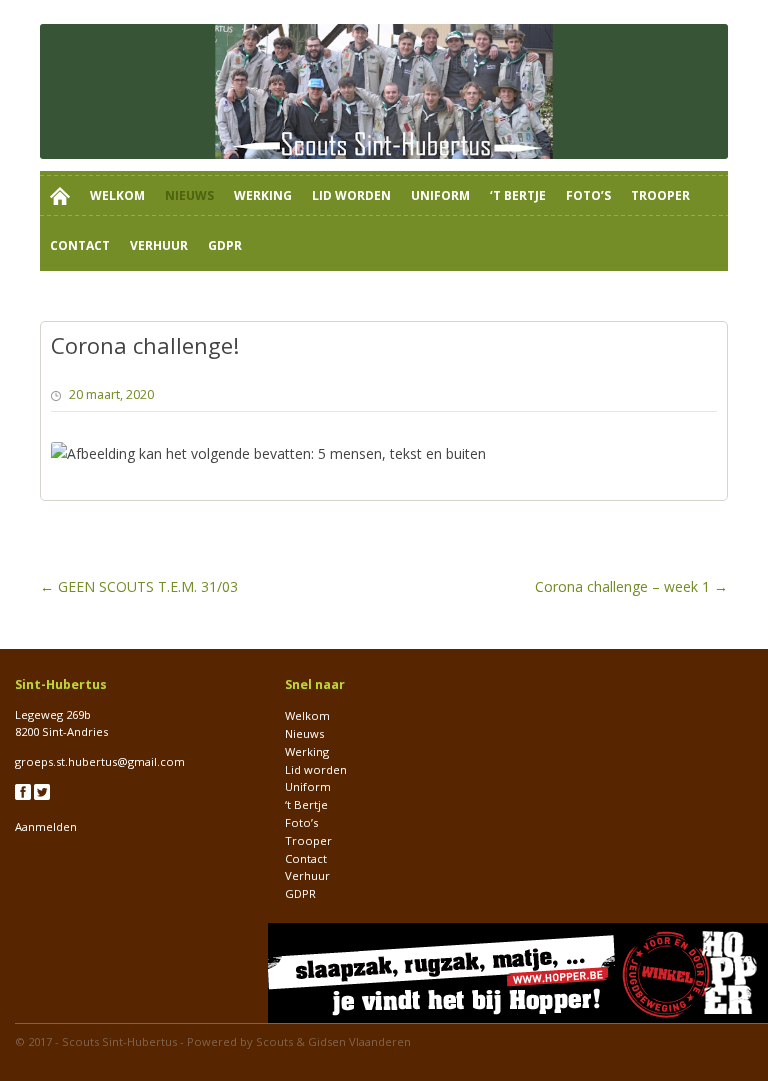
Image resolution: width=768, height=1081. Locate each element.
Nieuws (189, 195)
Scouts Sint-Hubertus (119, 1041)
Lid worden (351, 195)
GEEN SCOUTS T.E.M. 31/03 (139, 586)
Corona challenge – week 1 (631, 586)
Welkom (117, 195)
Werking (263, 195)
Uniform (440, 195)
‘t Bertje (518, 195)
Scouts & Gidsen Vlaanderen (333, 1041)
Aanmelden (46, 826)
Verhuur (159, 245)
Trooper (660, 195)
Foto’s (588, 195)
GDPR (225, 245)
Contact (80, 245)
